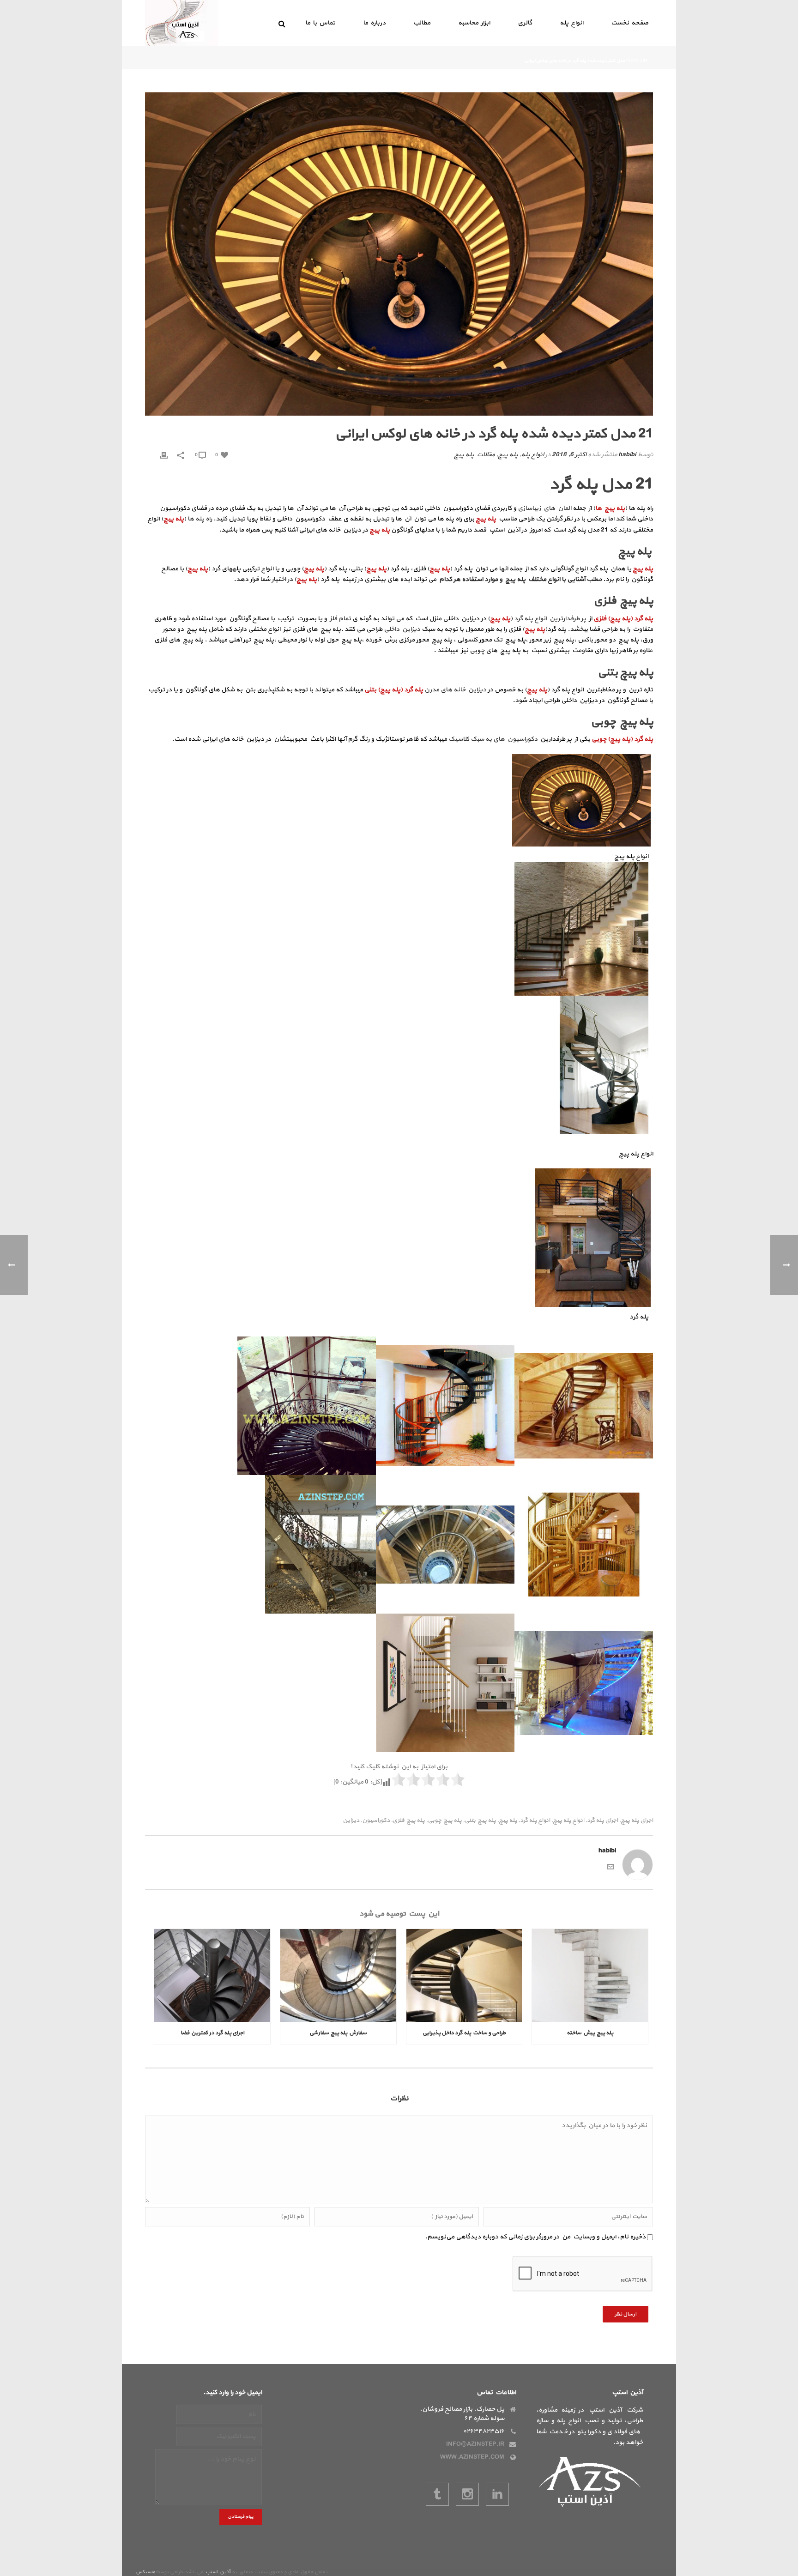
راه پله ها (200, 519)
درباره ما (374, 23)
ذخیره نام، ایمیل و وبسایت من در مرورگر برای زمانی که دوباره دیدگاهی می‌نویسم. (535, 2237)
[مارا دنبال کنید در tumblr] (437, 2494)
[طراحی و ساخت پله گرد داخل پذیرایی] (464, 1975)
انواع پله (571, 23)
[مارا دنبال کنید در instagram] (467, 2494)
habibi (627, 455)
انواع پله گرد (535, 1821)
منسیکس (145, 2572)
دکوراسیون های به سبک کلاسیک (493, 739)
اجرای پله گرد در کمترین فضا (212, 2033)
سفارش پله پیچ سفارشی (338, 2033)
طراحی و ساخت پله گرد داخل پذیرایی (464, 2033)
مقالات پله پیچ (474, 455)
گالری (525, 23)
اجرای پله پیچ (637, 1821)
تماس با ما (320, 23)
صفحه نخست (630, 23)
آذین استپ (218, 2572)
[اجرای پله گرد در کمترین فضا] (212, 1975)
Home (632, 61)
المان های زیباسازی (544, 508)
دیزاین (351, 1821)
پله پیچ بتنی (480, 1821)
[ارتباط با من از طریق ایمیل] (611, 1866)
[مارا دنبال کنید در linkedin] (497, 2494)
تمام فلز (340, 619)
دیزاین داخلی (402, 629)
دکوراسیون (376, 1821)
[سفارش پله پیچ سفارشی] (338, 1975)
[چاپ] (164, 455)
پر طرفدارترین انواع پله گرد (551, 619)
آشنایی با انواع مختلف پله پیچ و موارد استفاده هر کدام (512, 579)
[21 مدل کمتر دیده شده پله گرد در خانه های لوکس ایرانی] (399, 254)
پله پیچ (508, 455)
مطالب (422, 23)
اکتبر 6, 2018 (569, 455)
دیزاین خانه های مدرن (455, 690)
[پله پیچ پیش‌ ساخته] (590, 1975)
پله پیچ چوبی (445, 1821)
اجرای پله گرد (602, 1821)
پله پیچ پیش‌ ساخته (590, 2033)
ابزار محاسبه (474, 23)
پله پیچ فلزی (409, 1821)
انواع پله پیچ (568, 1821)
